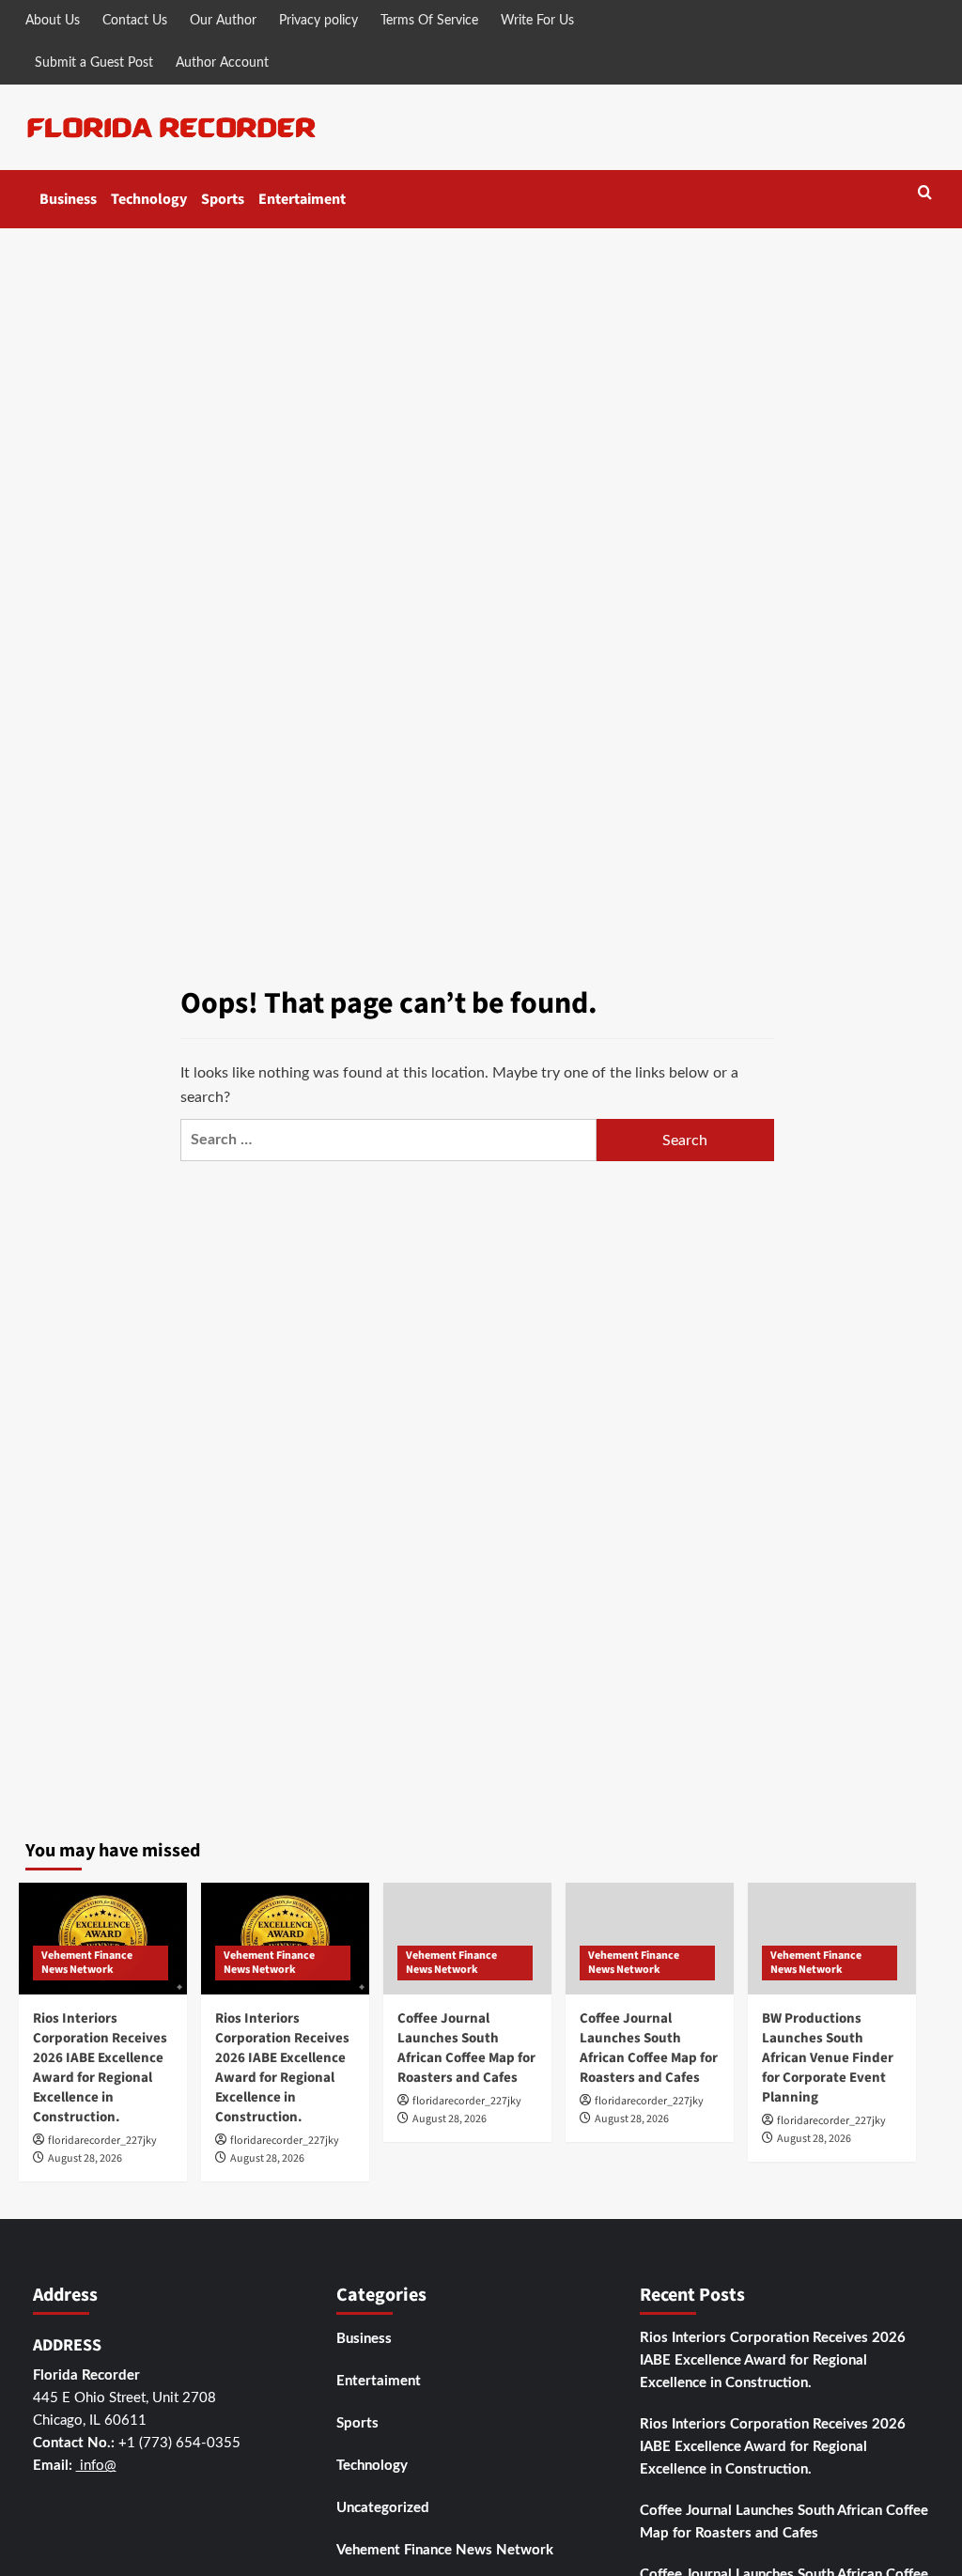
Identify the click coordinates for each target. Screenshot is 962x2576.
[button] (925, 194)
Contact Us (135, 21)
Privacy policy (318, 21)
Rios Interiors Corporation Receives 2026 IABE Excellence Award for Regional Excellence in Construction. (100, 2068)
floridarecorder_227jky (102, 2141)
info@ (96, 2466)
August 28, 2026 (85, 2158)
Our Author (223, 21)
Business (68, 199)
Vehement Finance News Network (87, 1963)
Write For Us (537, 21)
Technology (149, 199)
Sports (223, 199)
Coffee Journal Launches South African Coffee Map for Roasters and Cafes (466, 2048)
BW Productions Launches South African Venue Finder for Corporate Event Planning (828, 2058)
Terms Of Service (429, 21)
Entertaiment (302, 199)
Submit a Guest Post (94, 63)
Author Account (222, 63)
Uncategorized (383, 2508)
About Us (53, 21)
